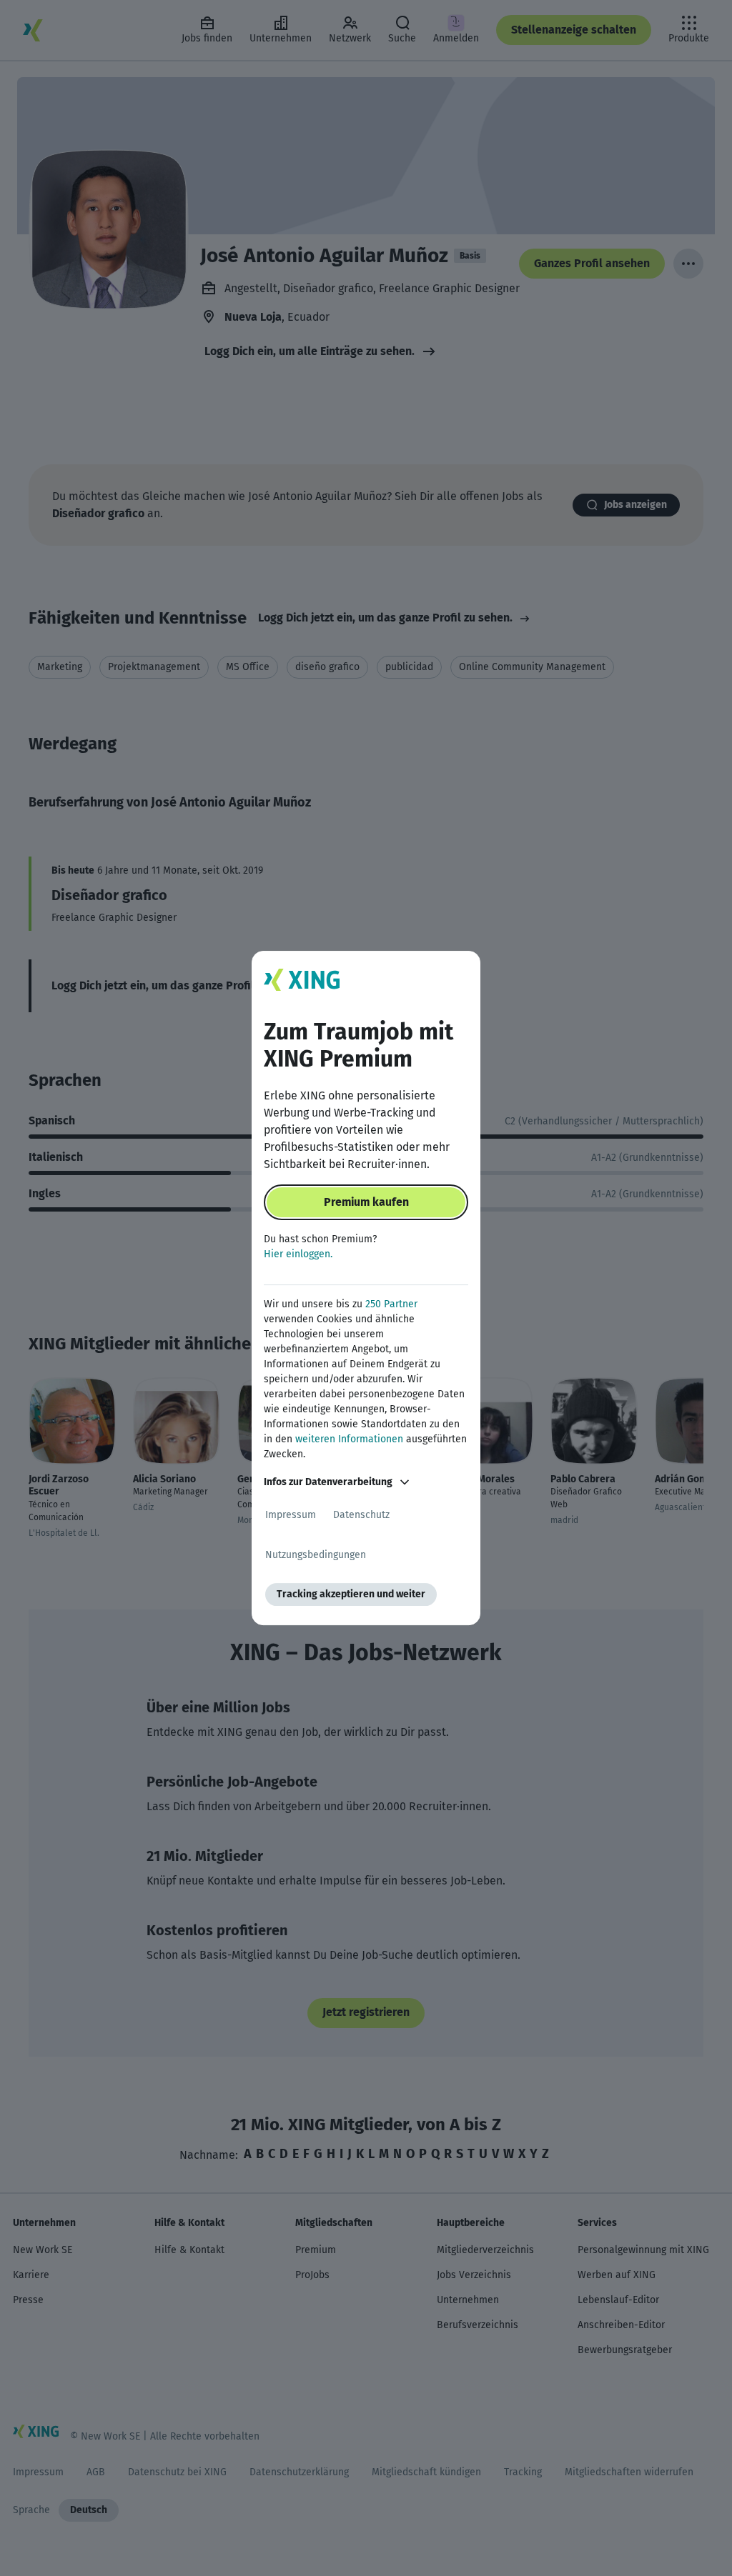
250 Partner (391, 1304)
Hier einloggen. (298, 1254)
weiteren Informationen (349, 1439)
